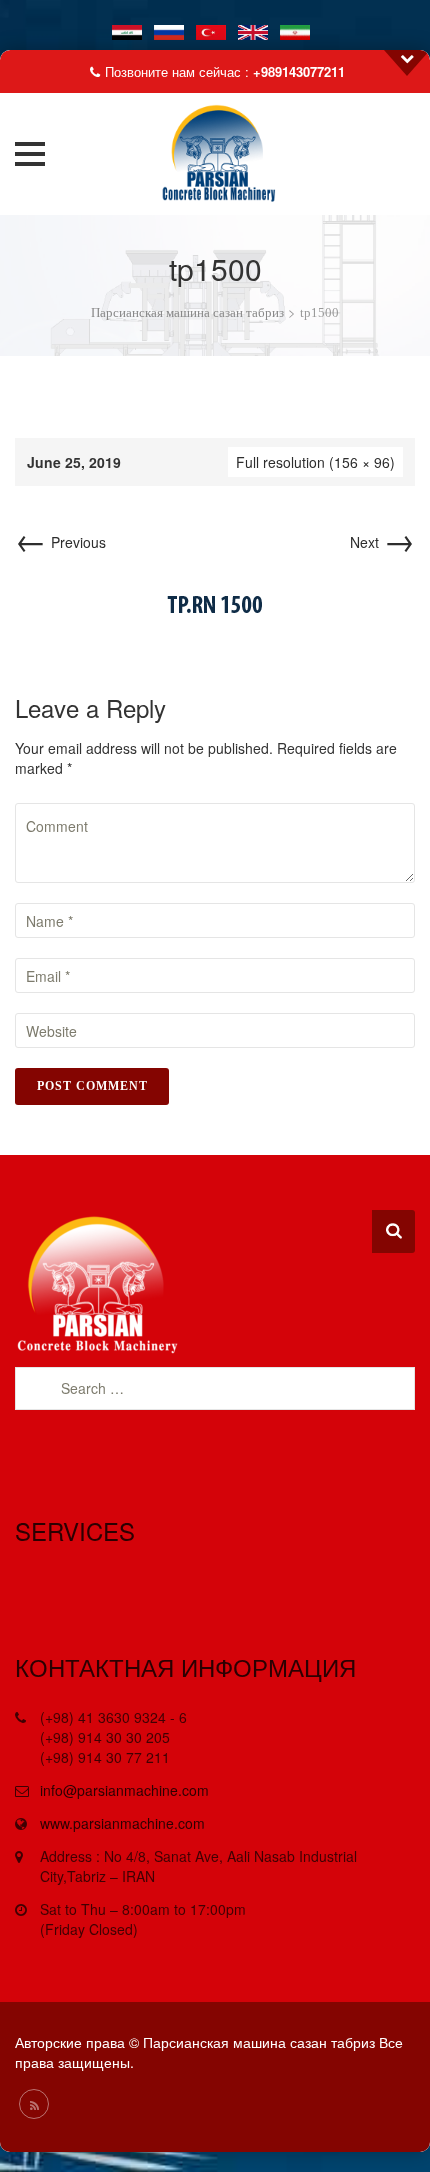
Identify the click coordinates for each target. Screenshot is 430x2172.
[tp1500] (215, 602)
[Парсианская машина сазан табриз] (214, 154)
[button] (30, 154)
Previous (60, 542)
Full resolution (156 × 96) (315, 462)
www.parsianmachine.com (122, 1823)
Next (382, 542)
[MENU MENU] (36, 154)
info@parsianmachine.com (124, 1790)
